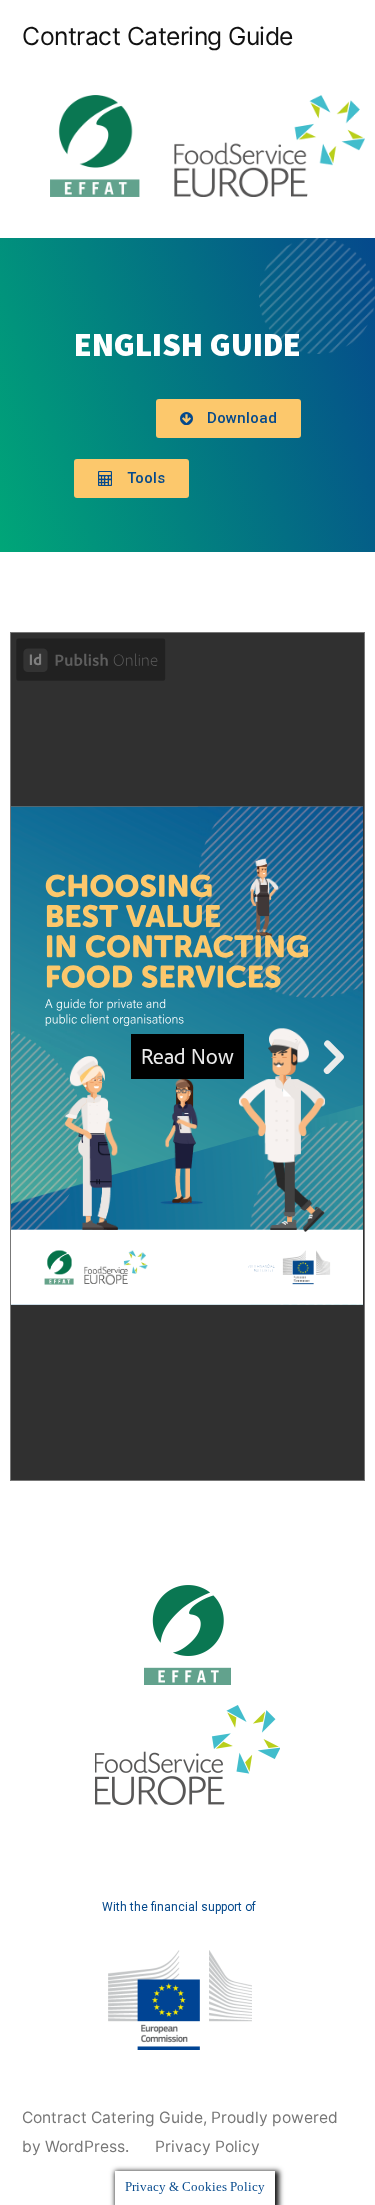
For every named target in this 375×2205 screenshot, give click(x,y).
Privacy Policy (207, 2146)
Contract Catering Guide (157, 36)
